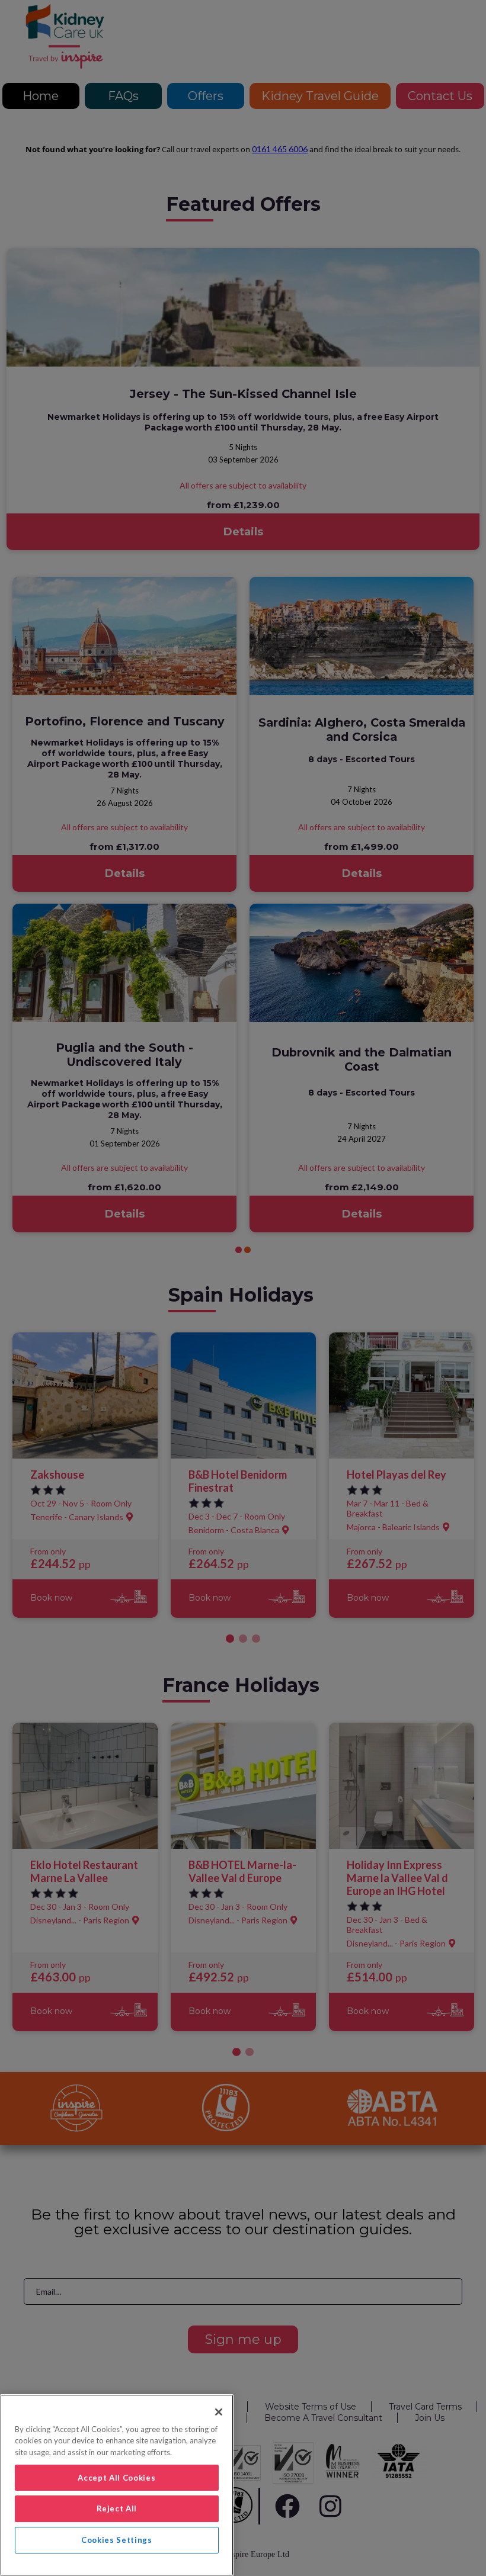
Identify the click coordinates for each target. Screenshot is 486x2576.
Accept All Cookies (116, 2478)
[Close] (219, 2412)
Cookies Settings (117, 2540)
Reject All (117, 2508)
